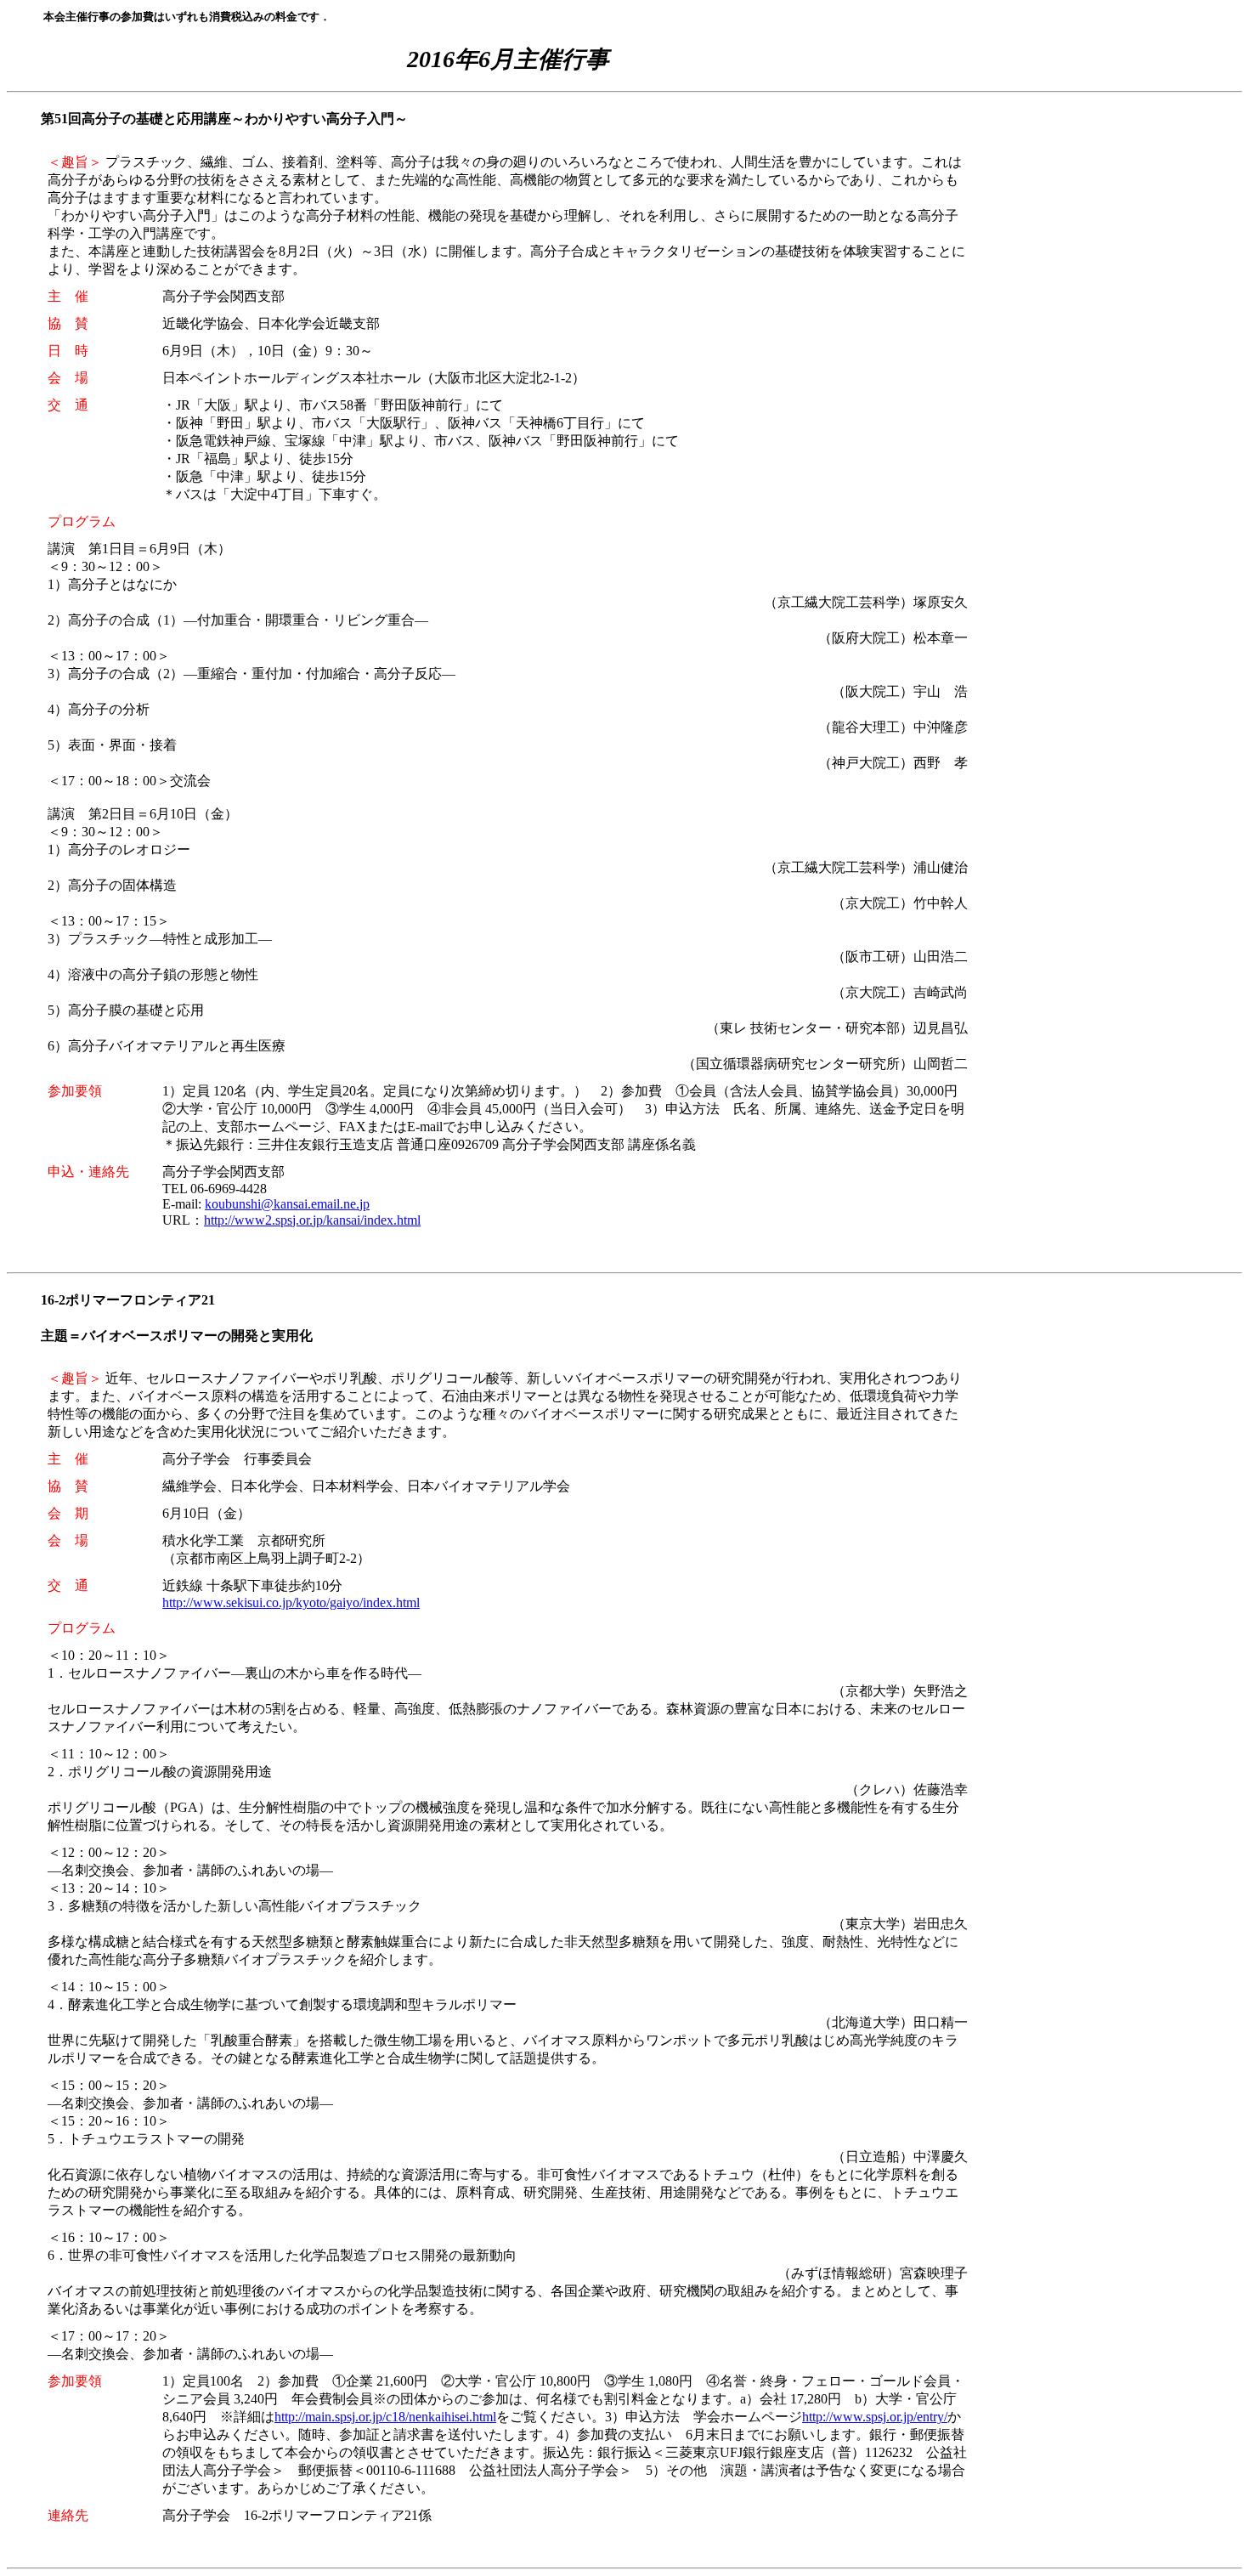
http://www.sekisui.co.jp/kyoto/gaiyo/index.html (291, 1602)
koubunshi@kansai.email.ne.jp (287, 1204)
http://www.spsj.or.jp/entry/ (875, 2417)
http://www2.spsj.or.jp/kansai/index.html (312, 1220)
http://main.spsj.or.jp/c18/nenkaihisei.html (385, 2417)
